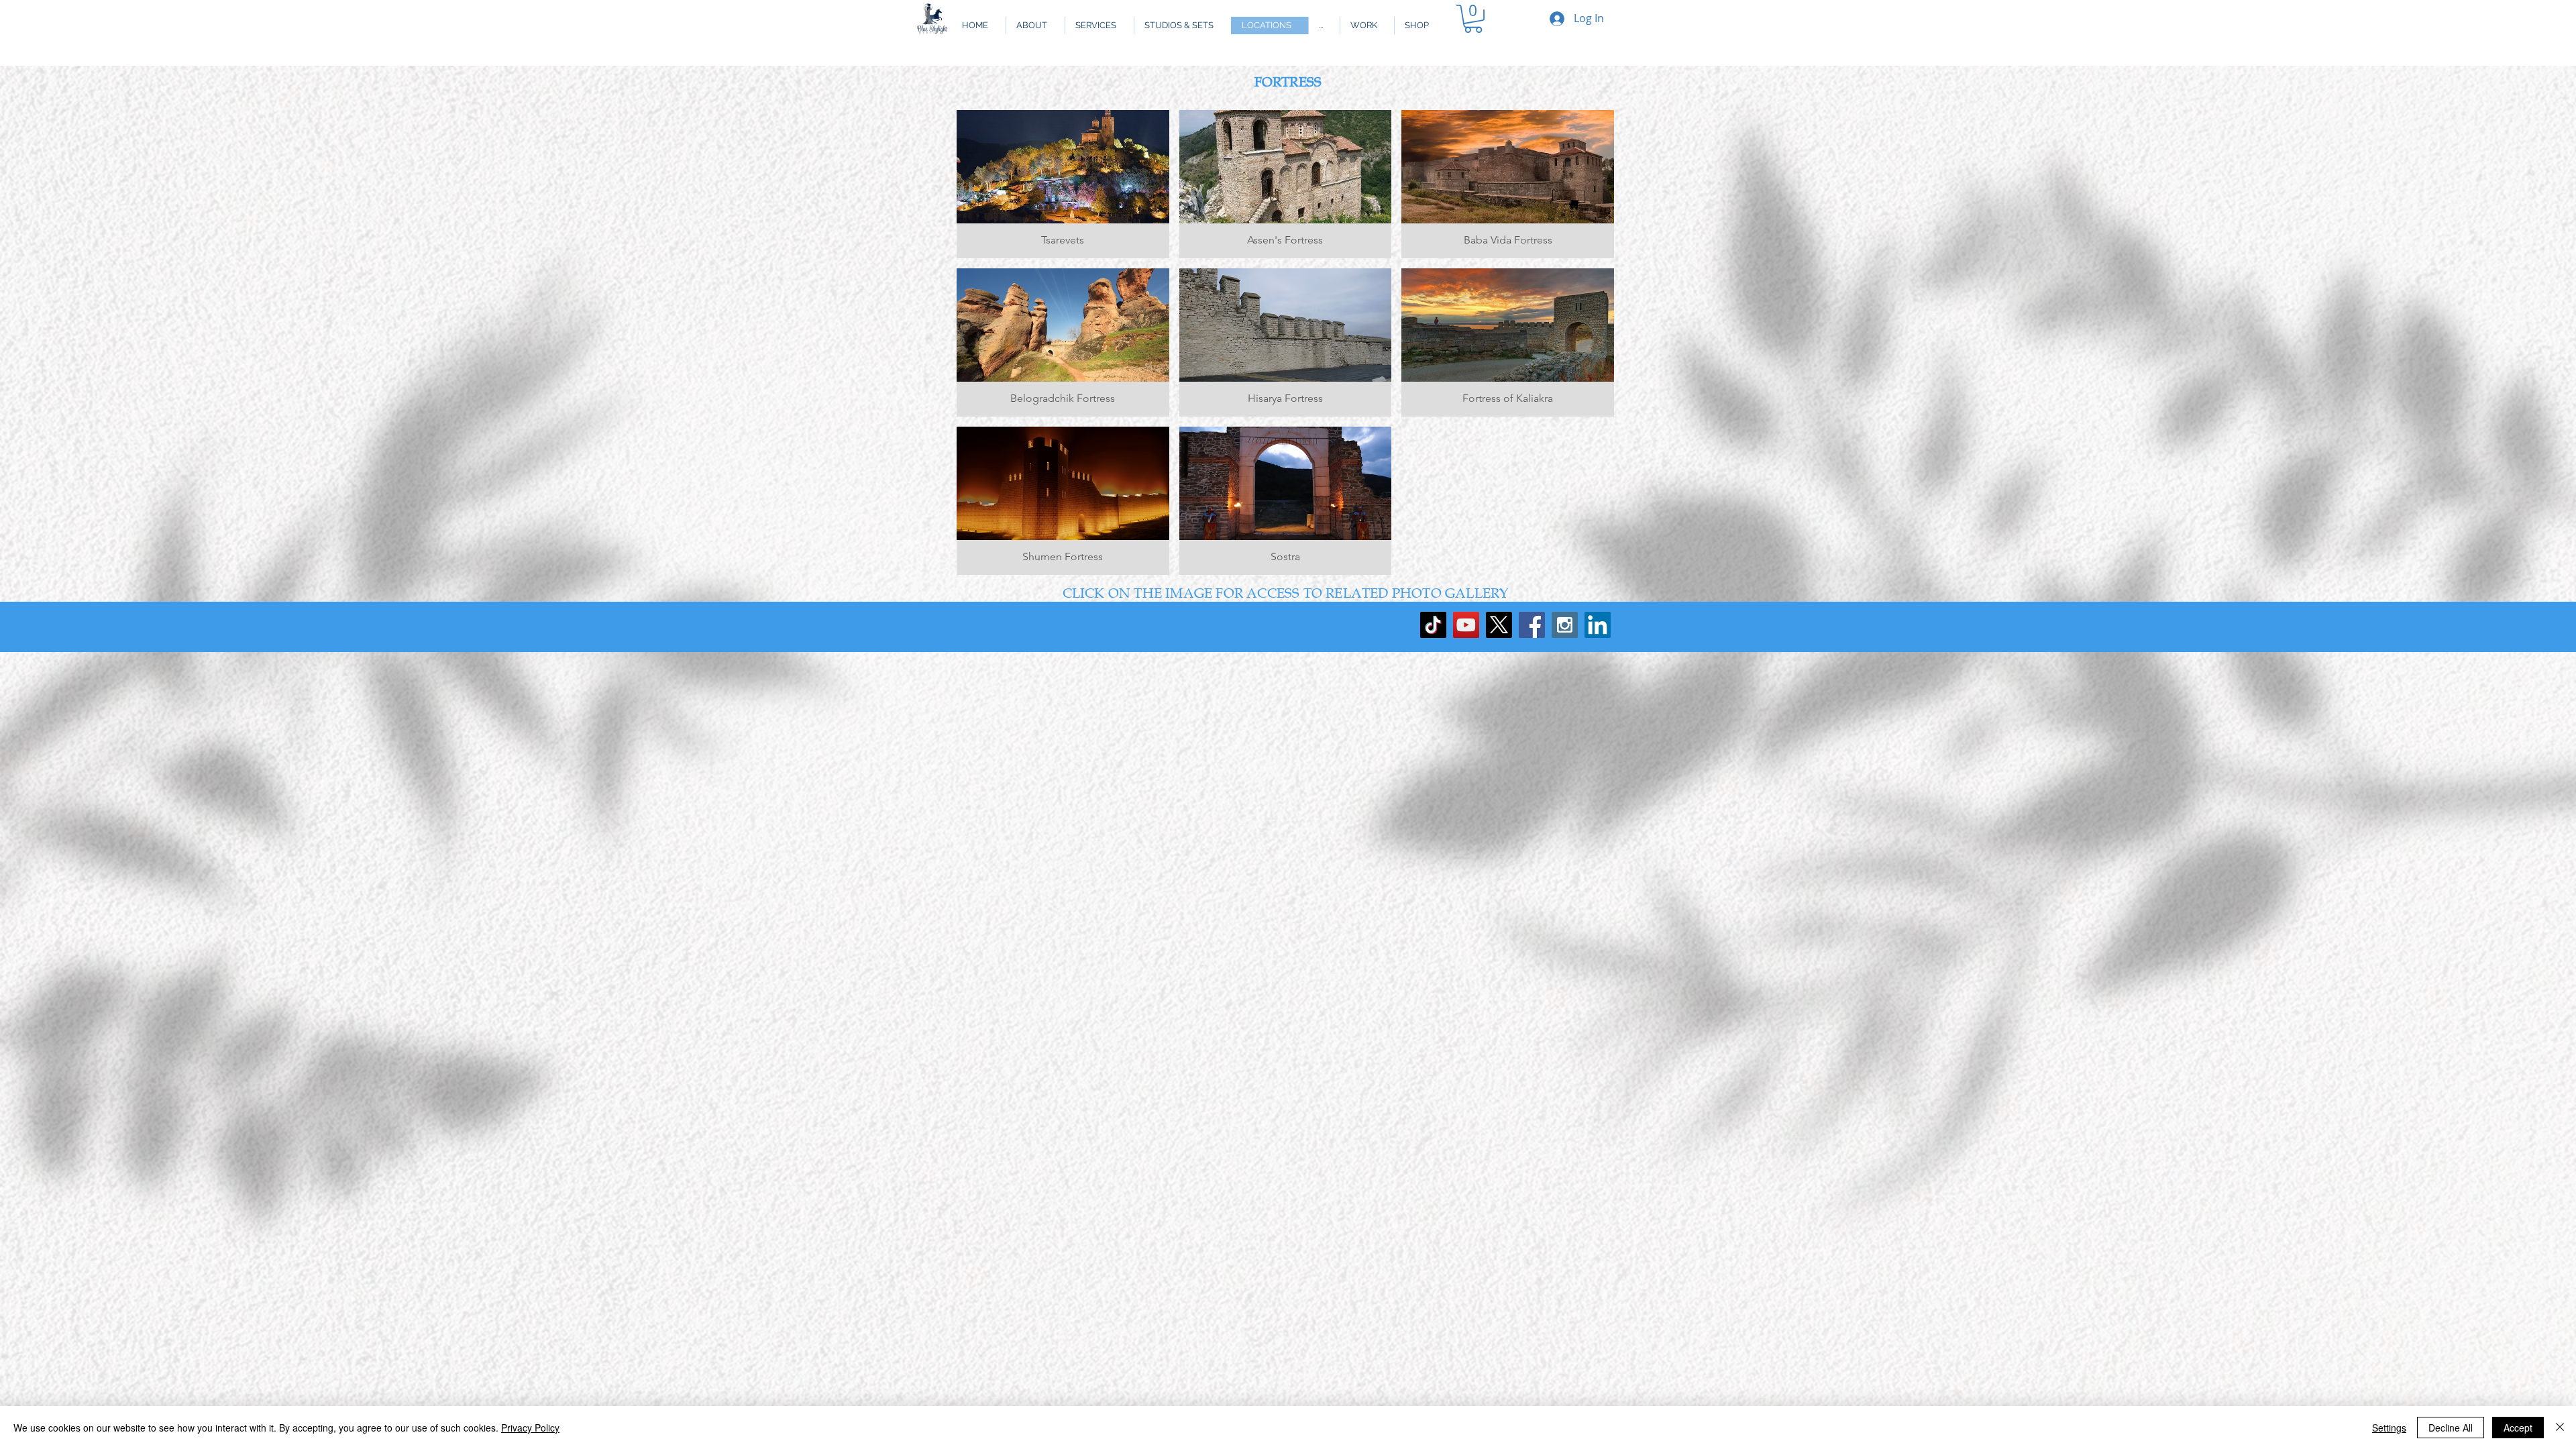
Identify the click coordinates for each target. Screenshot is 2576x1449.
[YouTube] (1466, 625)
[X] (1499, 625)
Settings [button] (2389, 1428)
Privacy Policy (530, 1428)
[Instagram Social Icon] (1565, 625)
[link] (1473, 19)
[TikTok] (1433, 625)
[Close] (2560, 1428)
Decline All (2451, 1428)
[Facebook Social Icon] (1532, 625)
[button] (1324, 25)
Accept (2518, 1428)
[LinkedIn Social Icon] (1598, 625)
